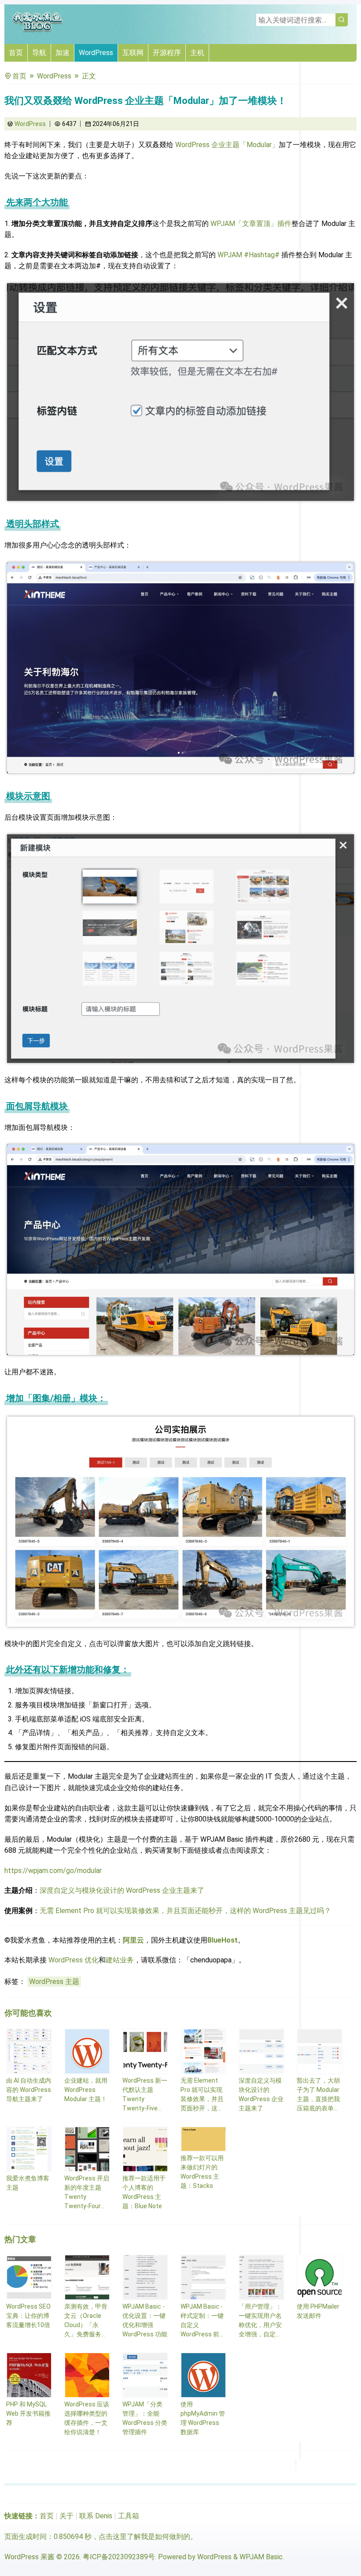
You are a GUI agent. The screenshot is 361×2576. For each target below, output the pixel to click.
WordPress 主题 (54, 1982)
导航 (39, 53)
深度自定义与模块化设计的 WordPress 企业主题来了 (122, 1890)
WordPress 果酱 (29, 2557)
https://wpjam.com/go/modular (53, 1871)
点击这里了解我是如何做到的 (144, 2537)
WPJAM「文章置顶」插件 (251, 224)
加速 (63, 53)
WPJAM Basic (261, 2557)
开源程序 (167, 53)
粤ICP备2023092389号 (119, 2557)
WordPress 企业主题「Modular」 (227, 145)
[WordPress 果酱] (37, 31)
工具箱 (129, 2516)
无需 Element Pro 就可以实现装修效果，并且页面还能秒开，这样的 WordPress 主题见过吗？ (185, 1911)
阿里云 (133, 1940)
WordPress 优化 (74, 1960)
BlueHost (223, 1940)
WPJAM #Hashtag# (249, 255)
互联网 (133, 53)
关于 (66, 2516)
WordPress (96, 53)
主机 (197, 53)
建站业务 (120, 1960)
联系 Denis (96, 2516)
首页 (16, 53)
